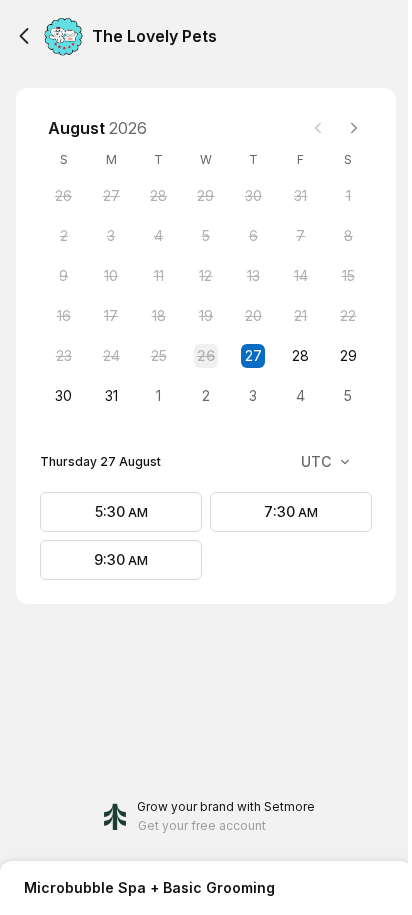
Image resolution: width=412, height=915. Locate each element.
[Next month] (354, 128)
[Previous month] (318, 128)
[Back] (24, 36)
